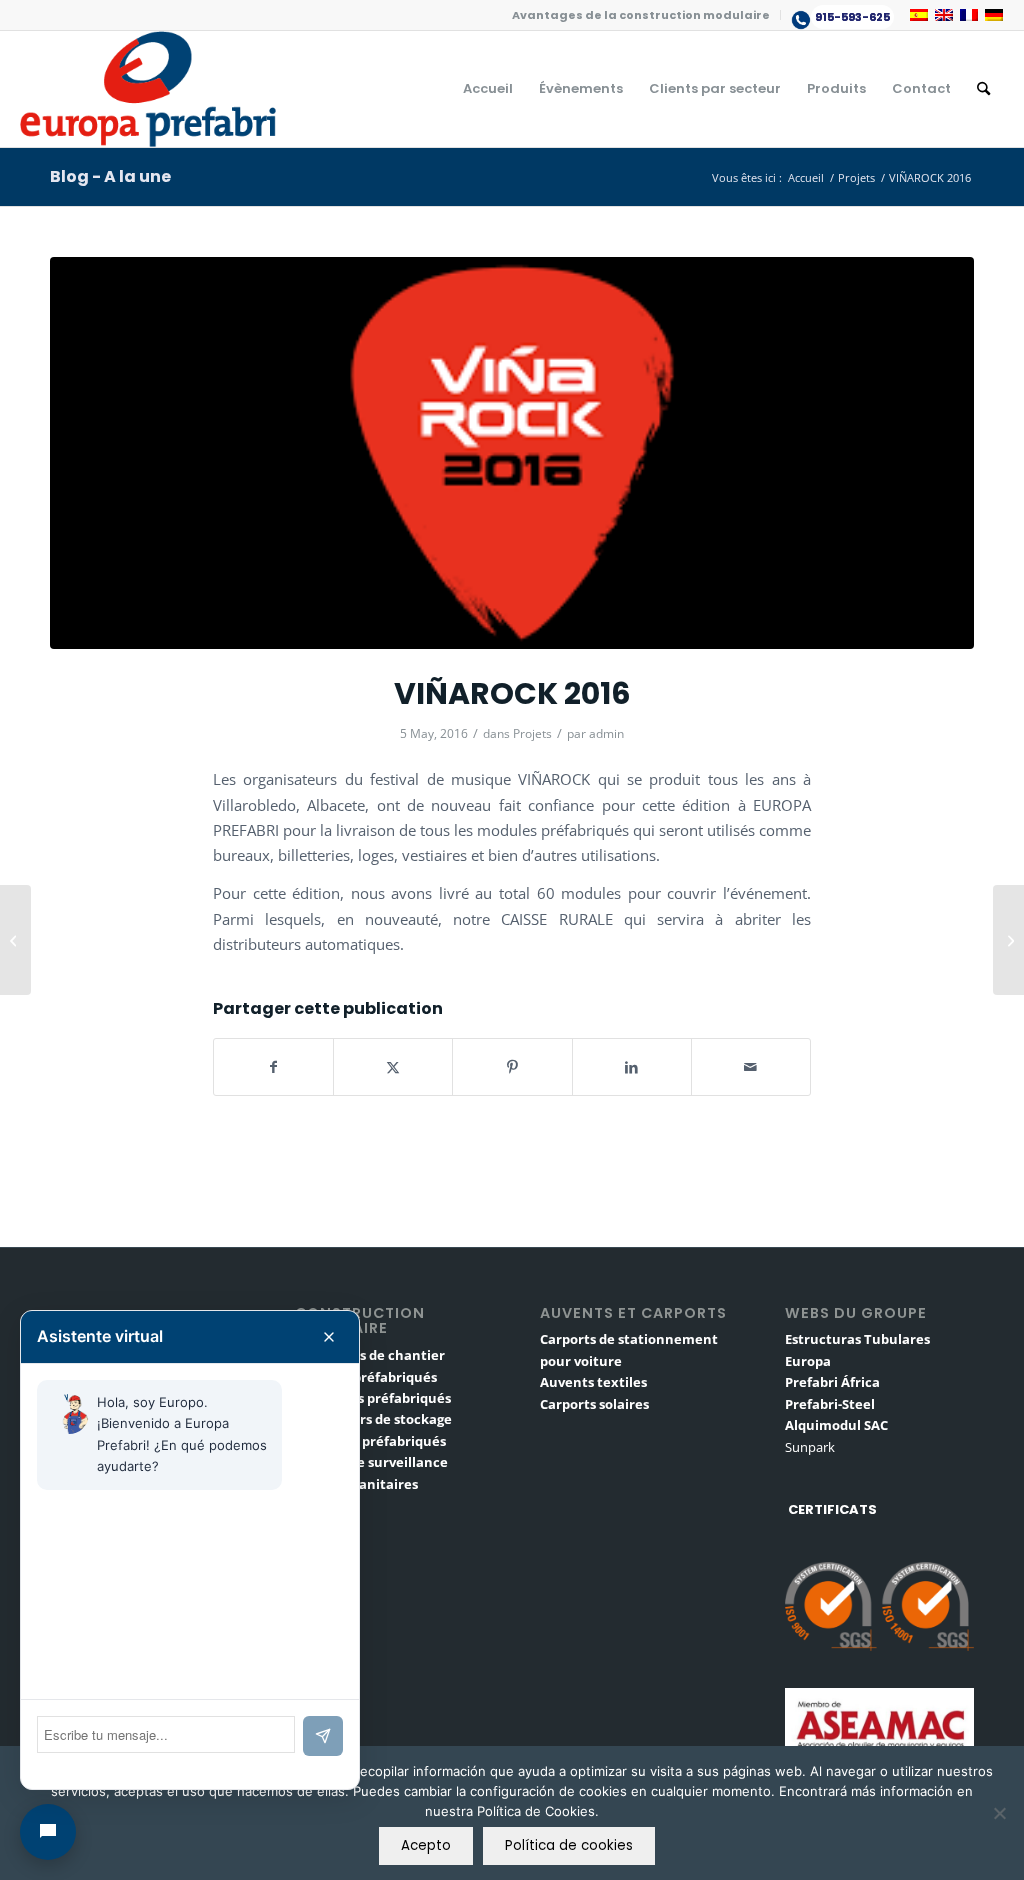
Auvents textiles (593, 1382)
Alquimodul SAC (836, 1425)
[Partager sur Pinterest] (512, 1067)
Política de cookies (569, 1845)
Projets (532, 733)
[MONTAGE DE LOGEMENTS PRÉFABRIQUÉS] (15, 940)
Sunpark (810, 1447)
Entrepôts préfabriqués (370, 1441)
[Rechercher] (983, 89)
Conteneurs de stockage (373, 1419)
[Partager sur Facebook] (273, 1067)
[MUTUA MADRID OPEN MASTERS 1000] (1008, 940)
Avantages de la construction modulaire (641, 15)
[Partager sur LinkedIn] (632, 1067)
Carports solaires (594, 1404)
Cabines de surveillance (371, 1462)
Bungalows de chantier (370, 1355)
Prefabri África (832, 1382)
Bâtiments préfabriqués (373, 1398)
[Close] (329, 1337)
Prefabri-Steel (830, 1404)
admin (606, 733)
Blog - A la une (110, 176)
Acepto (426, 1845)
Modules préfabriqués (366, 1377)
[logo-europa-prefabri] (148, 89)
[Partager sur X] (393, 1067)
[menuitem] (641, 15)
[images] (512, 453)
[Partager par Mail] (751, 1067)
